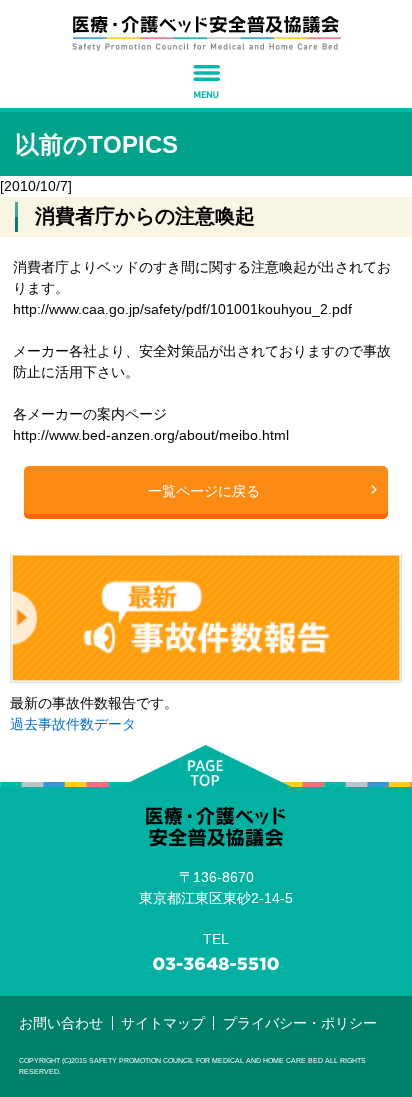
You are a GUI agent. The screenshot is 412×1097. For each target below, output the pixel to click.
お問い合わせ (61, 1023)
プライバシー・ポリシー (300, 1023)
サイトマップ (163, 1023)
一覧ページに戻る (204, 491)
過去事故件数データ (73, 724)
